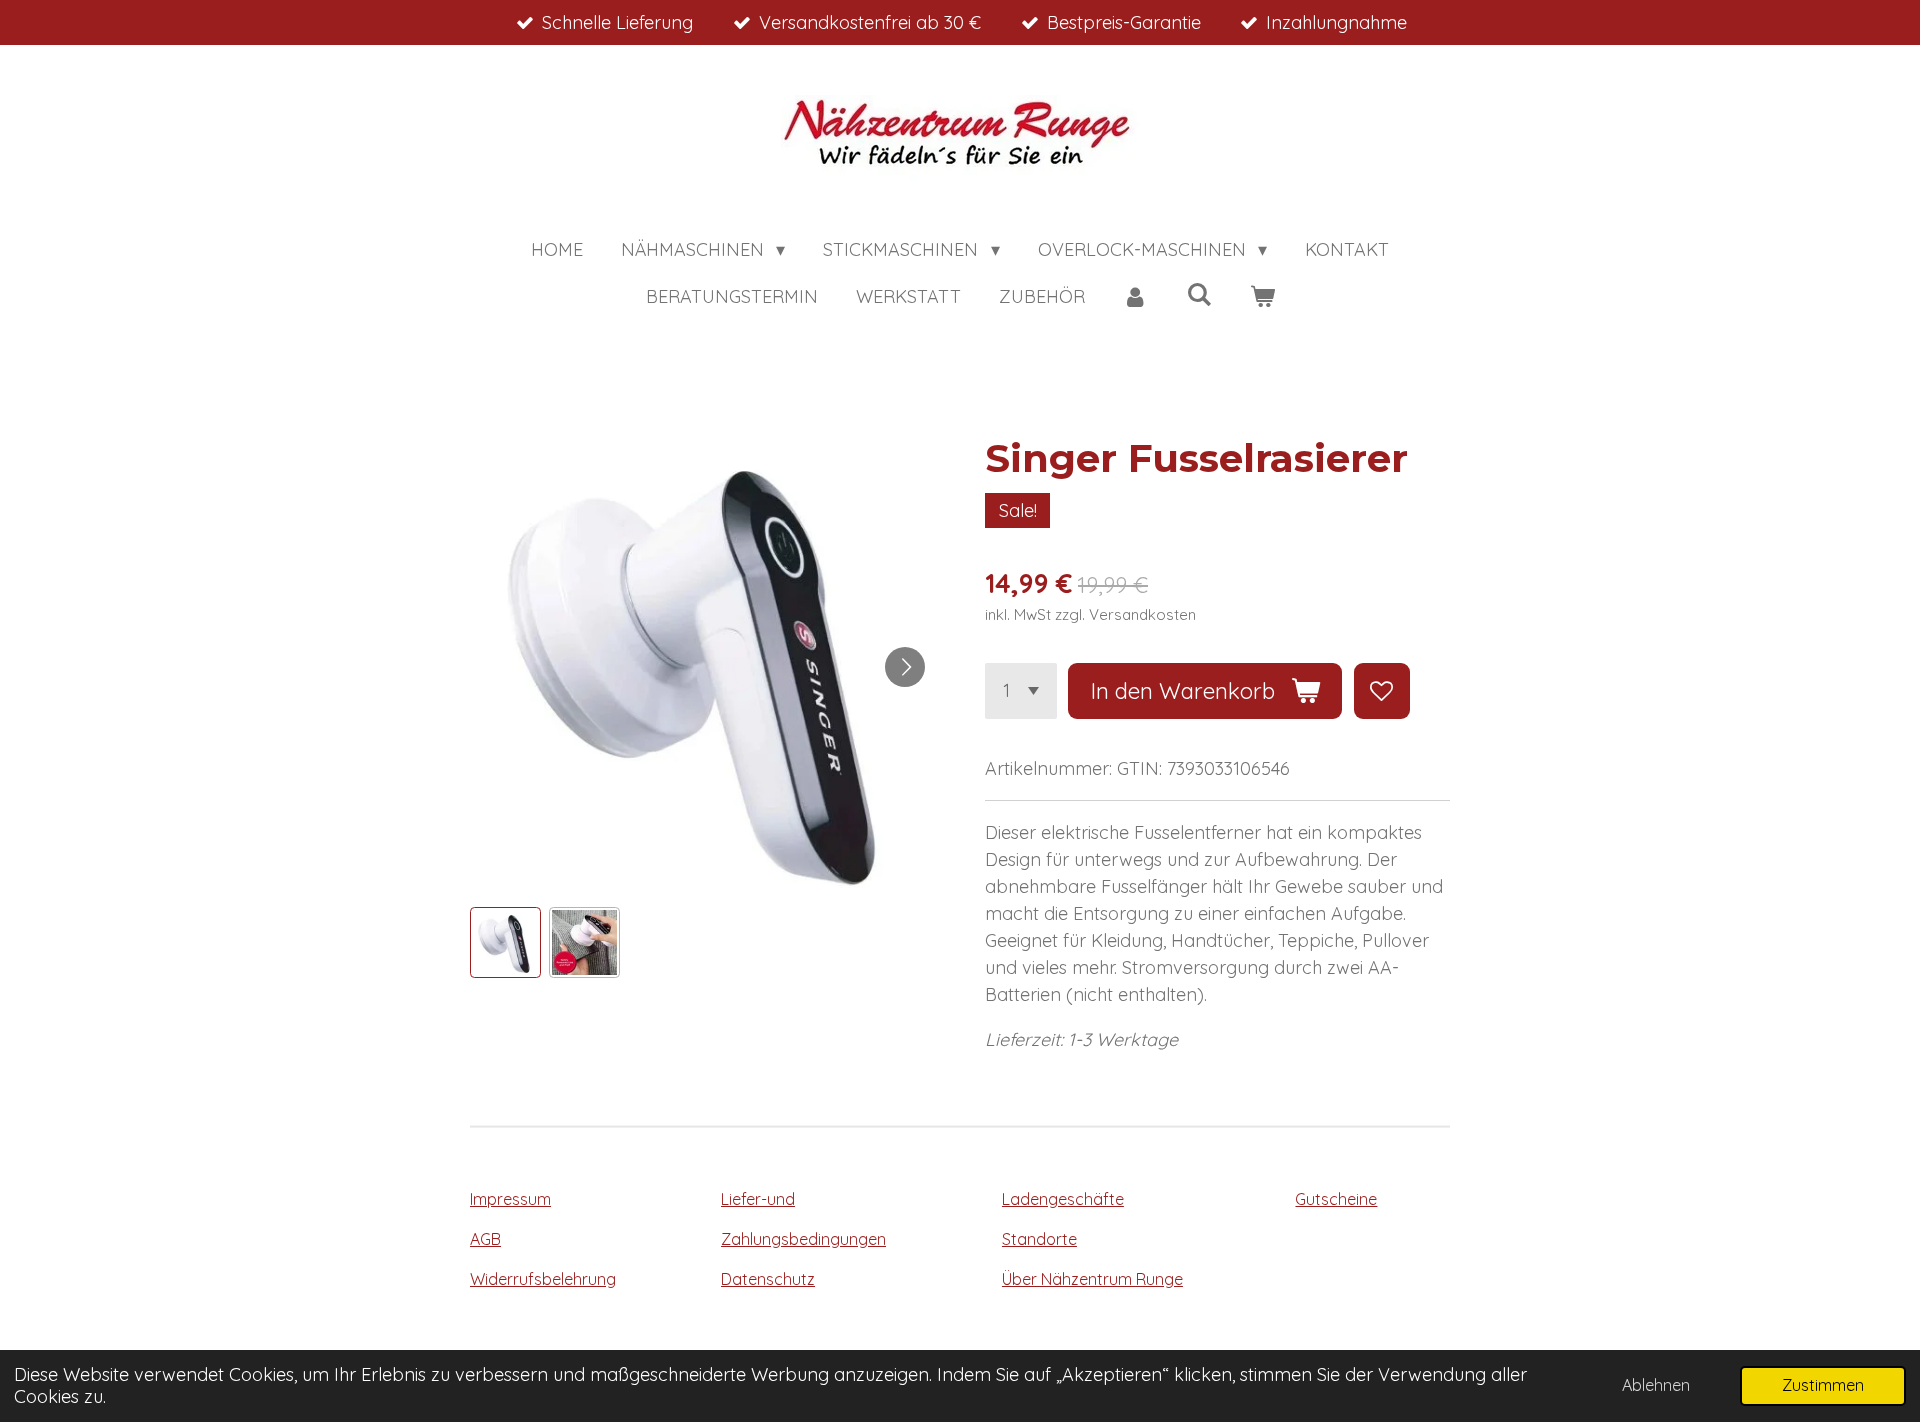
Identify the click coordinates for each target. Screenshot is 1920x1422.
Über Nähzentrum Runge (1092, 1279)
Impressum (510, 1199)
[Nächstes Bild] (905, 667)
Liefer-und (758, 1199)
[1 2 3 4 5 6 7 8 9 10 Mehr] (1021, 691)
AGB (485, 1239)
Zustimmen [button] (1823, 1385)
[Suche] (1198, 294)
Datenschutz (768, 1279)
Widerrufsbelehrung (543, 1279)
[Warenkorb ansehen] (1261, 296)
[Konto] (1135, 296)
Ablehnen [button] (1656, 1385)
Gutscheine (1336, 1199)
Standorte (1039, 1239)
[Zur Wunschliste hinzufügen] (1382, 691)
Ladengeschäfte (1063, 1199)
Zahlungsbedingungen (803, 1239)
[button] (505, 942)
